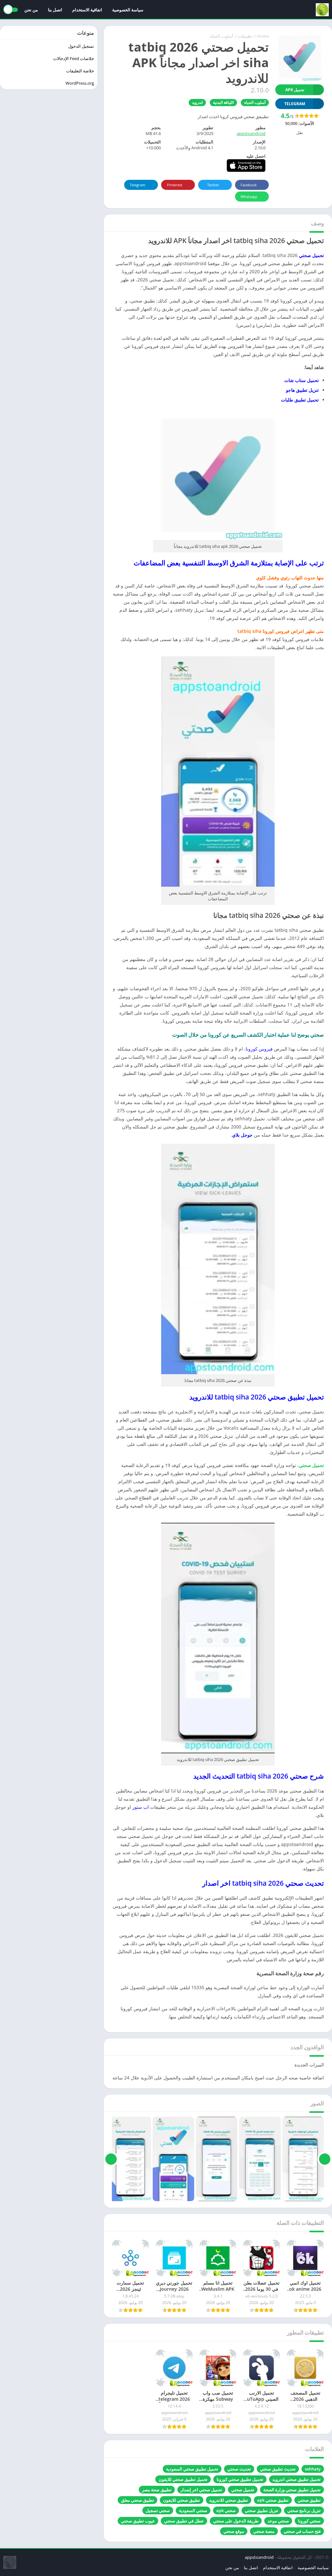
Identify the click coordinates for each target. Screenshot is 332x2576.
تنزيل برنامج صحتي (304, 2510)
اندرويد (197, 102)
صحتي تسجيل (158, 2510)
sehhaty (313, 2469)
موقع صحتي (234, 2531)
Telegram (137, 185)
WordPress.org (80, 83)
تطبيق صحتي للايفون (182, 2500)
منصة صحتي (264, 2531)
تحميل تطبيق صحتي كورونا (240, 2479)
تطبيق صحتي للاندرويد (229, 2500)
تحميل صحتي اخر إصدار (201, 2490)
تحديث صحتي (239, 2469)
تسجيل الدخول (81, 46)
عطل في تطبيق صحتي (184, 2521)
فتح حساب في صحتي (302, 2531)
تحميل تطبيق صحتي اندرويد (296, 2479)
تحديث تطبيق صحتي (278, 2469)
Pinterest (175, 185)
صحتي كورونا (309, 2521)
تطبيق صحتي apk (273, 2500)
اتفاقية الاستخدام (87, 10)
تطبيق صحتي (309, 2500)
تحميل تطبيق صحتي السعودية (192, 2469)
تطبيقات (245, 36)
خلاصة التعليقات (80, 71)
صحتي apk (226, 2510)
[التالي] (111, 2159)
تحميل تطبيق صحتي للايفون (183, 2479)
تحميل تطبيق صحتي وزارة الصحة (292, 2490)
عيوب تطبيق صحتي (138, 2521)
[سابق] (325, 2159)
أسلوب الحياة (222, 36)
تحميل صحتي (311, 1465)
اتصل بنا (55, 10)
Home (263, 36)
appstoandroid (251, 133)
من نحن (31, 10)
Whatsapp (249, 197)
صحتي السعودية (193, 2510)
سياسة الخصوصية (128, 10)
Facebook (249, 185)
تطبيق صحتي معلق (137, 2500)
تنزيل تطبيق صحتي (261, 2510)
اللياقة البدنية (223, 102)
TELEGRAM (295, 104)
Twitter (213, 185)
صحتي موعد (278, 2521)
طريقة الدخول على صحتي (236, 2521)
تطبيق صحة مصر (157, 2490)
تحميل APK (295, 90)
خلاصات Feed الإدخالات (74, 58)
